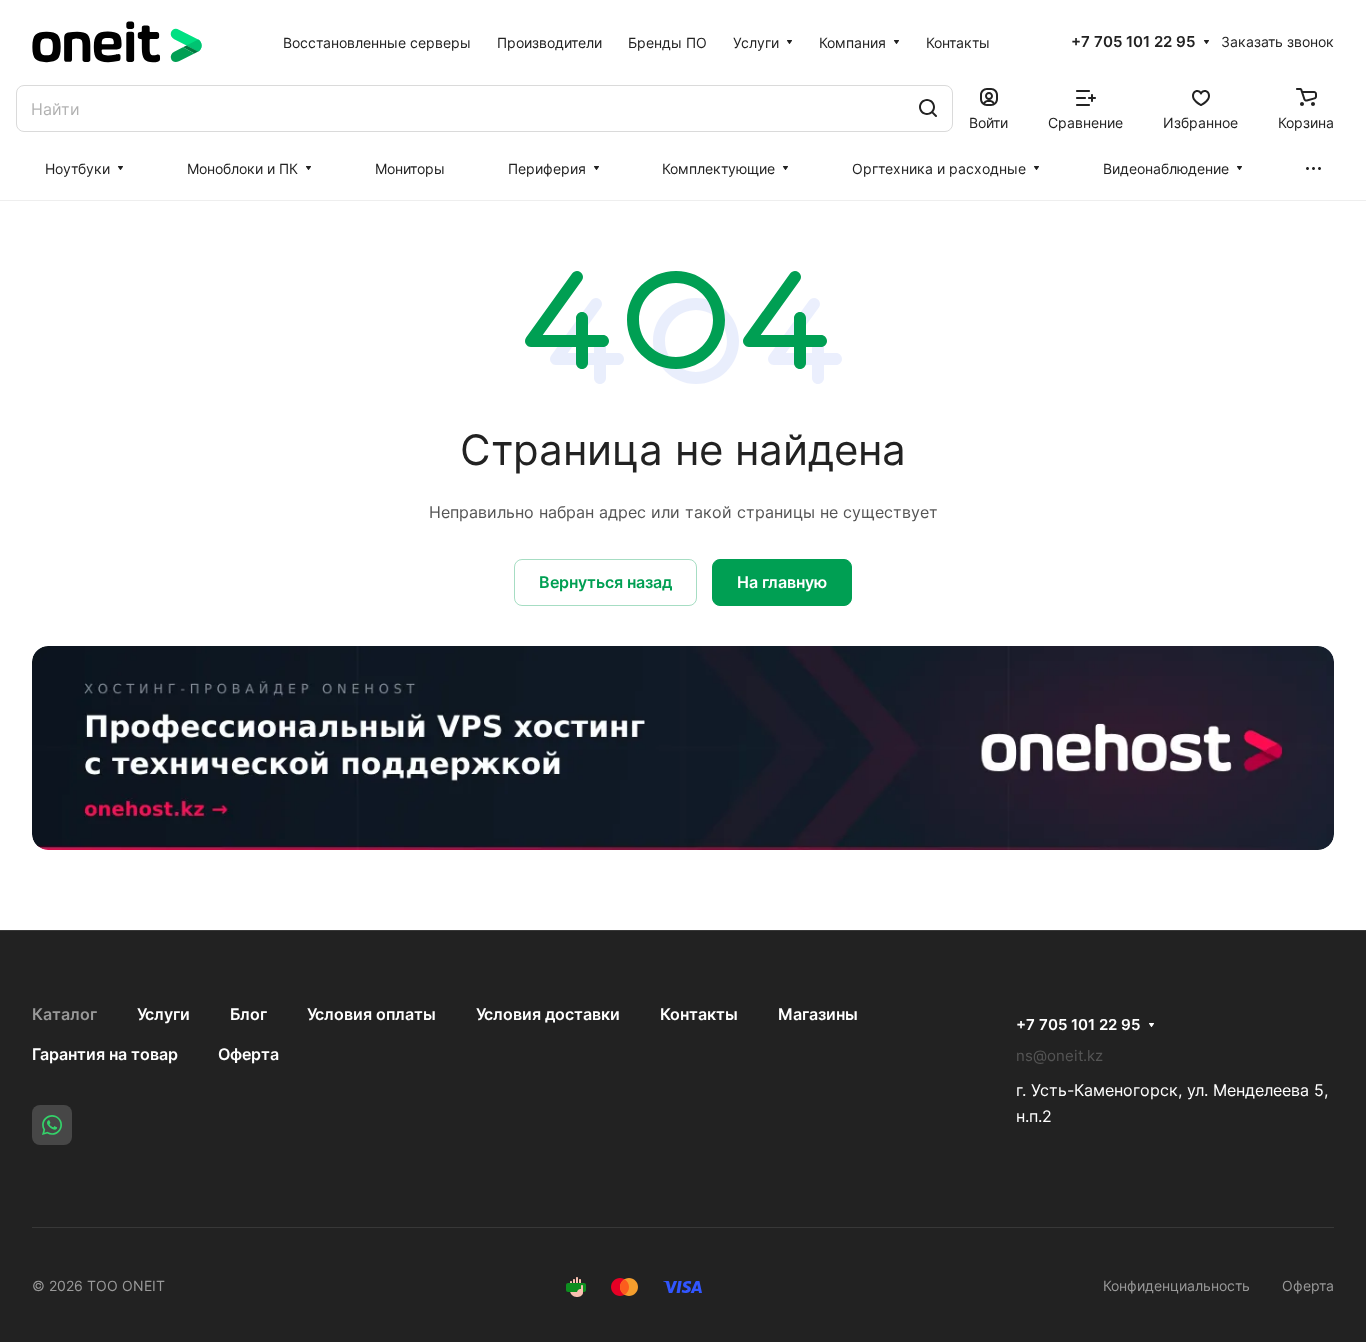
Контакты (699, 1014)
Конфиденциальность (1176, 1285)
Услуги (163, 1014)
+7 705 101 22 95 (1133, 42)
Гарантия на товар (105, 1054)
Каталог (64, 1014)
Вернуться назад (605, 582)
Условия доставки (548, 1014)
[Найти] (928, 108)
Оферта (248, 1054)
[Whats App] (52, 1125)
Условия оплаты (371, 1014)
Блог (248, 1014)
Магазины (818, 1014)
